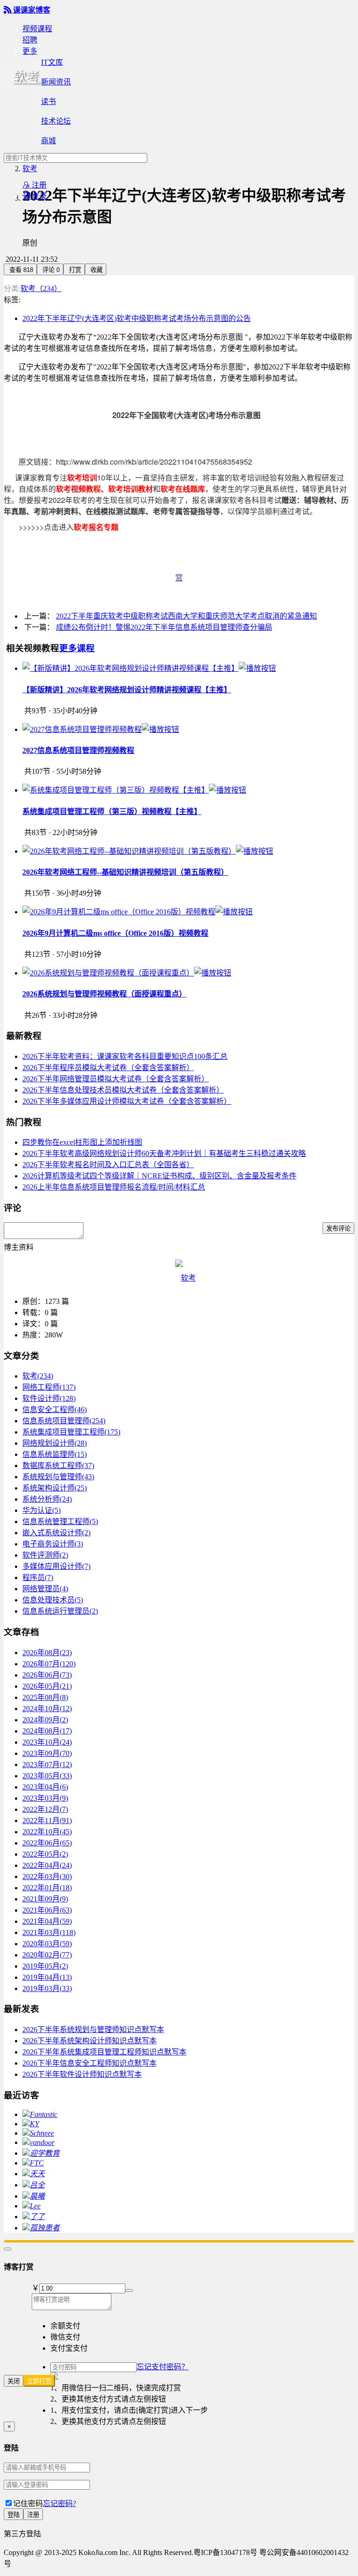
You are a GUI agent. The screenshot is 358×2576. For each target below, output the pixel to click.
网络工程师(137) (49, 1387)
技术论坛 (56, 121)
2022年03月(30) (47, 1876)
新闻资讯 (56, 82)
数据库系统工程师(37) (58, 1466)
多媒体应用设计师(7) (56, 1566)
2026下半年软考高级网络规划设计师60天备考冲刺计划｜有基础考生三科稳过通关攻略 (164, 1153)
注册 (34, 185)
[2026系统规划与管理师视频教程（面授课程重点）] (127, 973)
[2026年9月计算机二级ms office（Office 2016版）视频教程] (138, 912)
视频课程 (37, 29)
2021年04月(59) (47, 1921)
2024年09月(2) (45, 1720)
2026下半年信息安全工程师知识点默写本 (89, 2063)
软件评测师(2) (45, 1555)
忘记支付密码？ (163, 2367)
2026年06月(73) (47, 1675)
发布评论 (338, 1229)
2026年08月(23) (47, 1653)
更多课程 (77, 648)
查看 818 (20, 270)
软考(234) (38, 1376)
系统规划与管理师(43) (58, 1477)
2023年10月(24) (47, 1742)
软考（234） (41, 289)
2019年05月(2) (45, 1966)
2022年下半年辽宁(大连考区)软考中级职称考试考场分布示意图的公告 (137, 318)
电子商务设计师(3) (53, 1544)
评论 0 (50, 270)
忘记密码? (59, 2503)
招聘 (30, 40)
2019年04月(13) (47, 1977)
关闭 (14, 2381)
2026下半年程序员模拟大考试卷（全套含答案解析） (108, 1068)
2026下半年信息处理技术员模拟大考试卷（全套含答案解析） (123, 1090)
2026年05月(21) (47, 1686)
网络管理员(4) (45, 1589)
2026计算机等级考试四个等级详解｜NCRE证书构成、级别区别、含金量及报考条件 (159, 1176)
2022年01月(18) (47, 1888)
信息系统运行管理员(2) (60, 1611)
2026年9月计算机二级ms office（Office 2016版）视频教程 (115, 933)
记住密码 (28, 2503)
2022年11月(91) (47, 1821)
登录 (34, 196)
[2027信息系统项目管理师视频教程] (101, 729)
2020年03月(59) (47, 1944)
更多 (30, 51)
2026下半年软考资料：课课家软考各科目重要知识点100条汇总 (125, 1056)
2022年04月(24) (47, 1865)
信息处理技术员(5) (53, 1600)
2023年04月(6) (45, 1787)
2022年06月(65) (47, 1843)
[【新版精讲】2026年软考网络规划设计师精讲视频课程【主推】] (149, 668)
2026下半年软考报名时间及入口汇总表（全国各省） (108, 1165)
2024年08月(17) (47, 1731)
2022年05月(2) (45, 1854)
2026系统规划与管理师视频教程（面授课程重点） (104, 994)
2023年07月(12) (47, 1765)
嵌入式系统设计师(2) (56, 1533)
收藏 (96, 270)
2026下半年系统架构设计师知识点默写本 (89, 2041)
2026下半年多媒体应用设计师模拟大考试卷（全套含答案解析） (127, 1101)
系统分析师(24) (47, 1499)
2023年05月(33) (47, 1776)
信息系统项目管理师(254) (64, 1421)
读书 (48, 101)
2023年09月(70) (47, 1753)
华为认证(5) (41, 1510)
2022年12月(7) (45, 1809)
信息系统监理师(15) (55, 1454)
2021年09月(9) (45, 1899)
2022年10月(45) (47, 1832)
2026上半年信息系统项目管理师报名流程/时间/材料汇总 (114, 1187)
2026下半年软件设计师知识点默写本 (82, 2074)
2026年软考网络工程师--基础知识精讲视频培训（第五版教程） (125, 872)
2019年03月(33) (47, 1988)
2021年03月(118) (49, 1932)
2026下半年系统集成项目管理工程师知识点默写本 (104, 2052)
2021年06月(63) (47, 1910)
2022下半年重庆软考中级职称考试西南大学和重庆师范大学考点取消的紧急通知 (186, 616)
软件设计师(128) (49, 1398)
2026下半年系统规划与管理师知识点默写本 (93, 2029)
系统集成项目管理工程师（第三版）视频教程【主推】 (112, 811)
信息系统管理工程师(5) (60, 1521)
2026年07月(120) (49, 1664)
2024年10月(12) (47, 1709)
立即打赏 (39, 2381)
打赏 (74, 270)
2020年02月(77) (47, 1955)
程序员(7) (38, 1577)
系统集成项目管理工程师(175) (71, 1432)
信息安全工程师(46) (55, 1410)
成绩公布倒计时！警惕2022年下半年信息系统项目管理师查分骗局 (164, 627)
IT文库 (52, 62)
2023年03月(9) (45, 1798)
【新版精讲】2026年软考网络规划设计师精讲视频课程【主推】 (127, 690)
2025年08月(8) (45, 1697)
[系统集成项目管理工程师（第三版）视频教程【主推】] (134, 790)
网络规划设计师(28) (55, 1443)
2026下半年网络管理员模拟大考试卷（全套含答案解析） (116, 1079)
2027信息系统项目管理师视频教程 (78, 750)
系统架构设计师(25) (55, 1488)
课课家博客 (27, 10)
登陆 (14, 2515)
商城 (48, 141)
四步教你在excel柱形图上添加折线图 (82, 1142)
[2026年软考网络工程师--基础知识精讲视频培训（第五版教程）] (148, 851)
